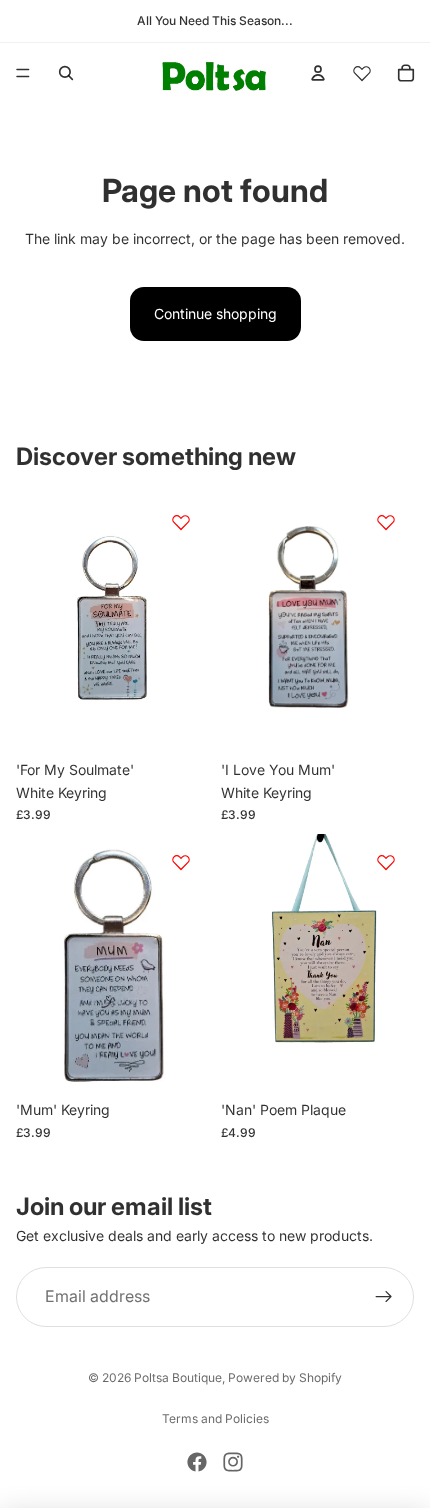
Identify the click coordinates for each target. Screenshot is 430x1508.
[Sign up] (384, 1298)
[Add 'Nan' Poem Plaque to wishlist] (386, 862)
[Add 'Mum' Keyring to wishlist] (181, 862)
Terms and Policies (215, 1418)
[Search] (66, 73)
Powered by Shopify (285, 1377)
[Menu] (23, 73)
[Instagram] (233, 1462)
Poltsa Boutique (178, 1377)
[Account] (318, 73)
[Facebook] (197, 1462)
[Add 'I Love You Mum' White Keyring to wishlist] (386, 522)
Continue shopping (215, 313)
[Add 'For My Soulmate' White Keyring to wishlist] (181, 522)
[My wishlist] (362, 73)
